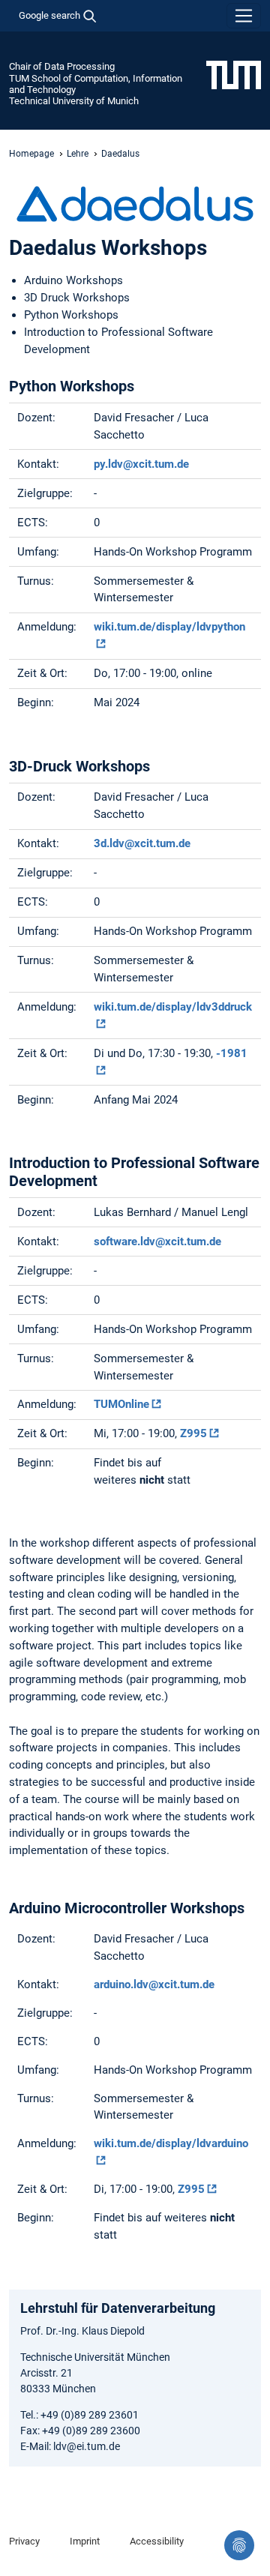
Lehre (78, 154)
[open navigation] (244, 16)
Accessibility (157, 2541)
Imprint (85, 2541)
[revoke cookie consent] (239, 2545)
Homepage (31, 154)
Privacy (24, 2541)
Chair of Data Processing (62, 66)
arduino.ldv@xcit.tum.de (154, 1984)
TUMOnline (121, 1404)
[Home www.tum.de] (234, 74)
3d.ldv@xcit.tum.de (142, 843)
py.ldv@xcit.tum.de (141, 464)
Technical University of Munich (74, 101)
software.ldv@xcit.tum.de (157, 1242)
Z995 (193, 1433)
